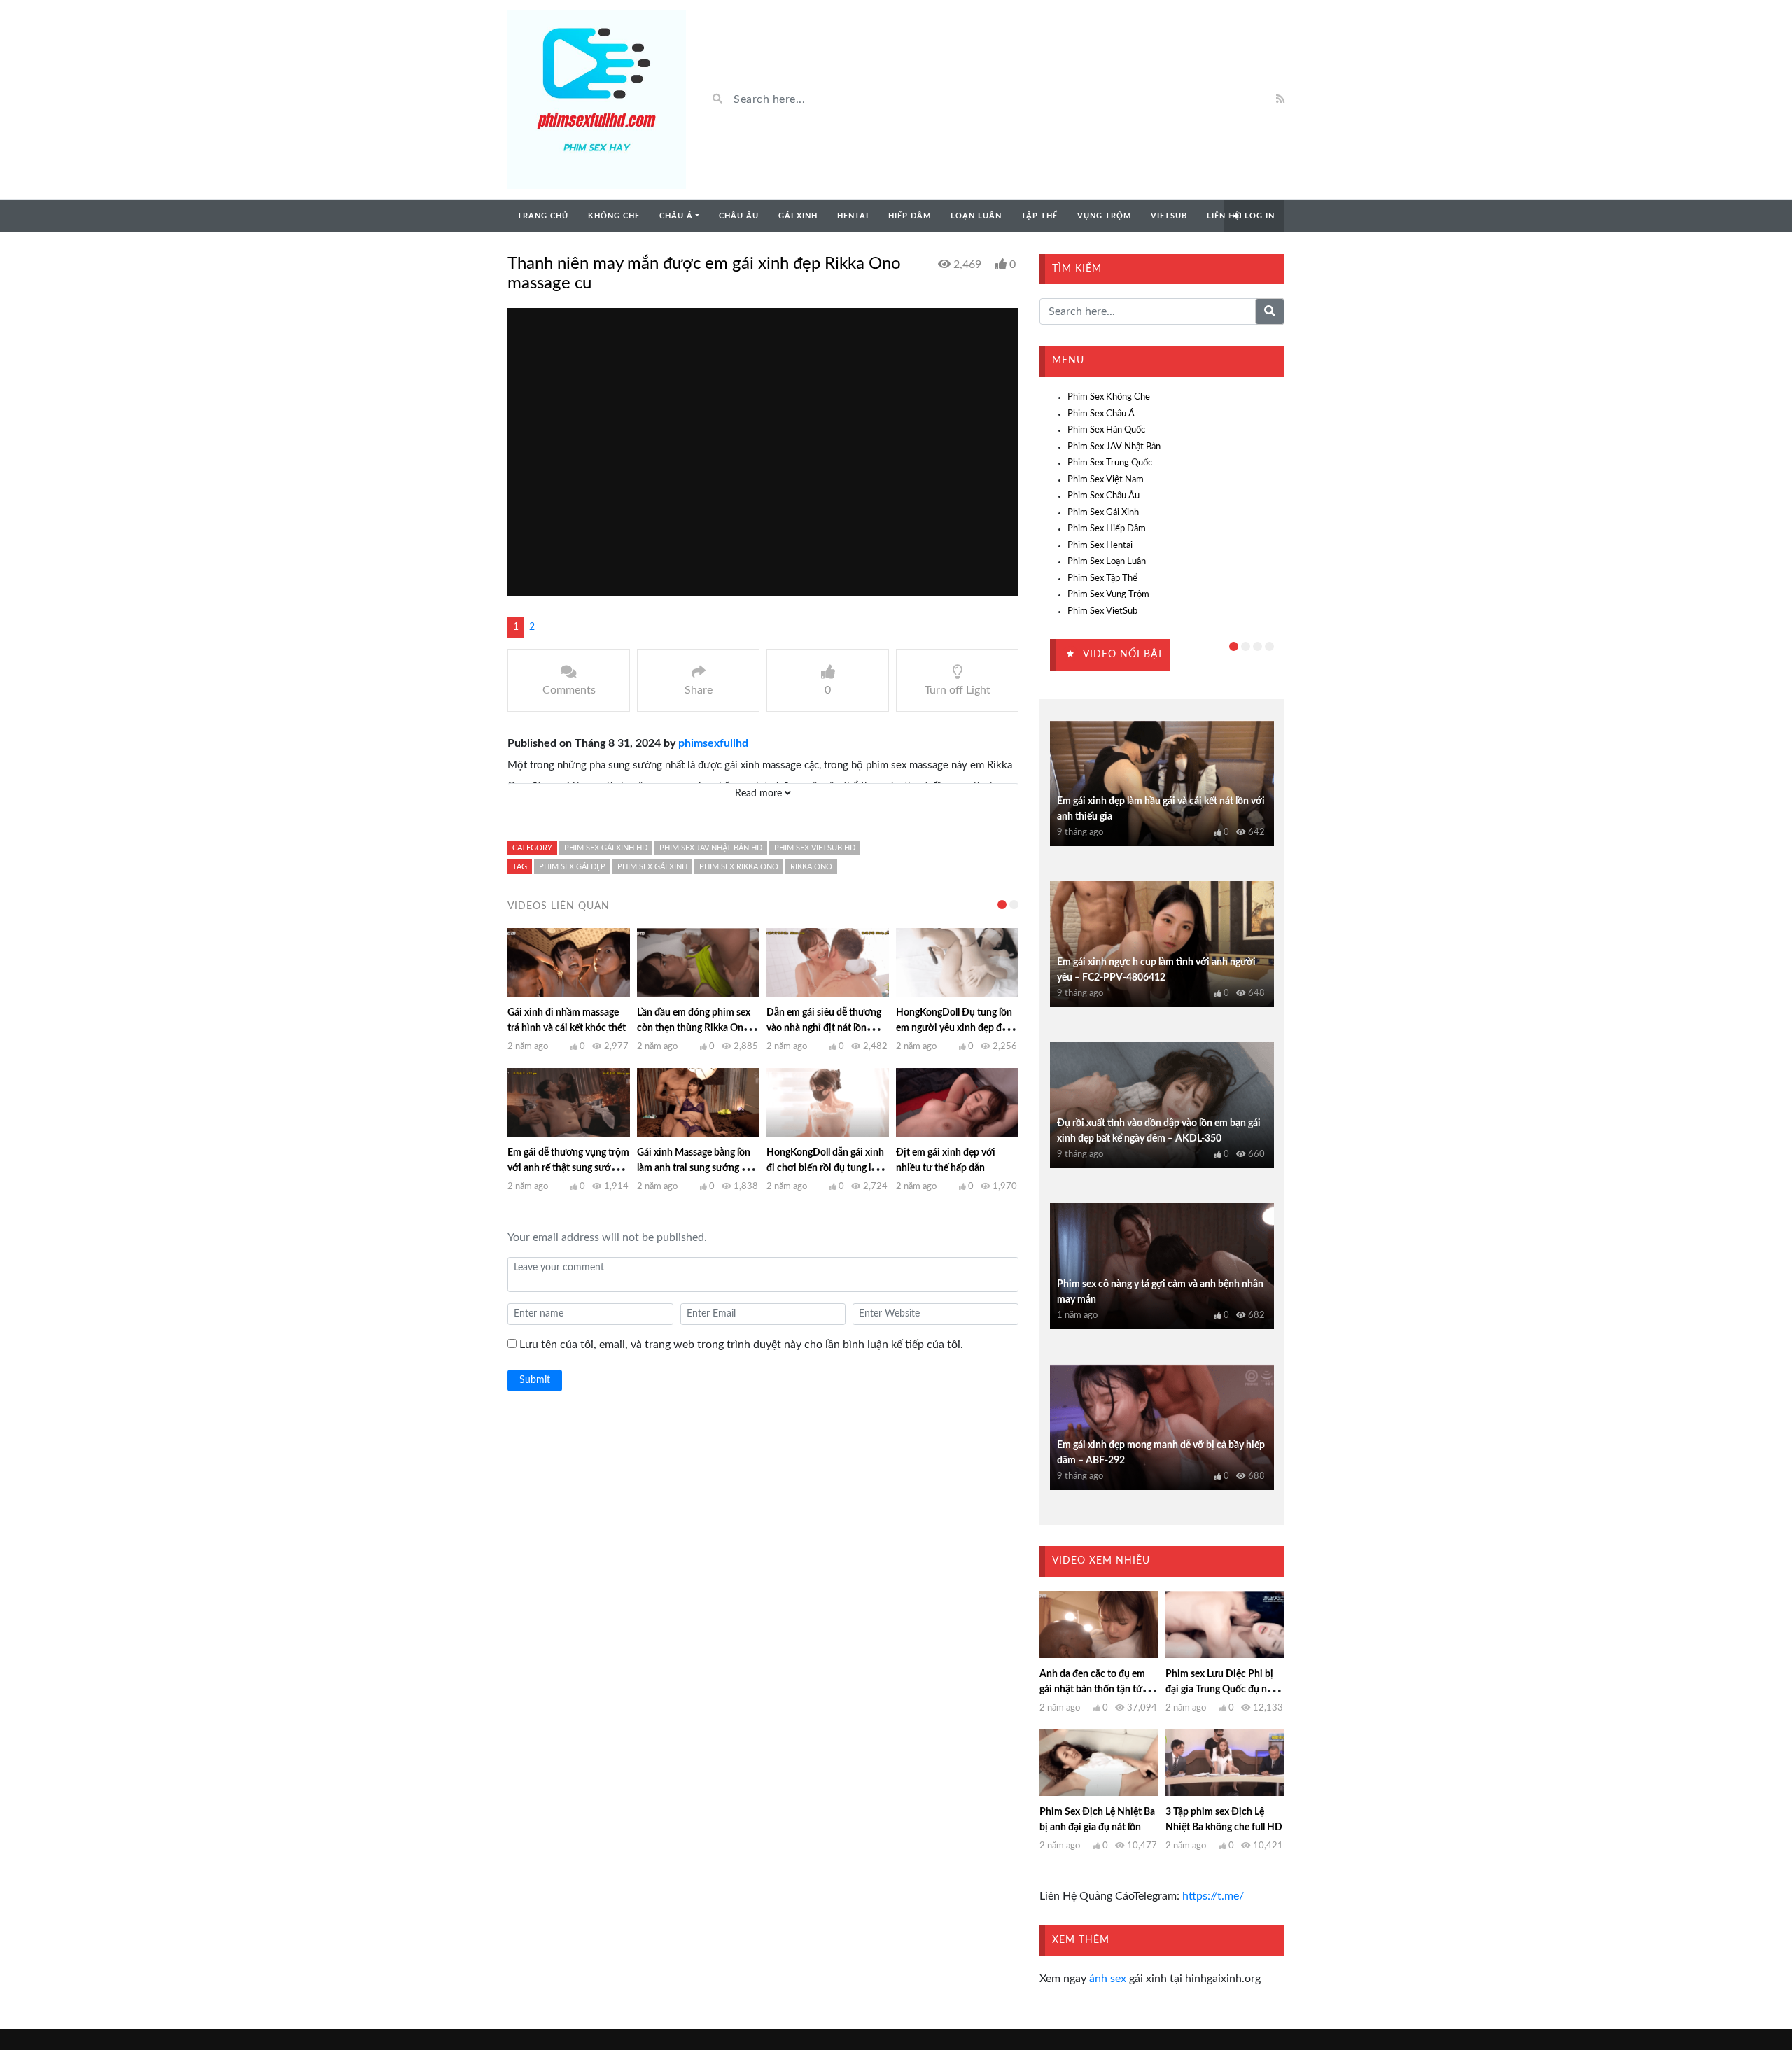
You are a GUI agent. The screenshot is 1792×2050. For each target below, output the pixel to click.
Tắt (839, 1041)
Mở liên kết (761, 1041)
